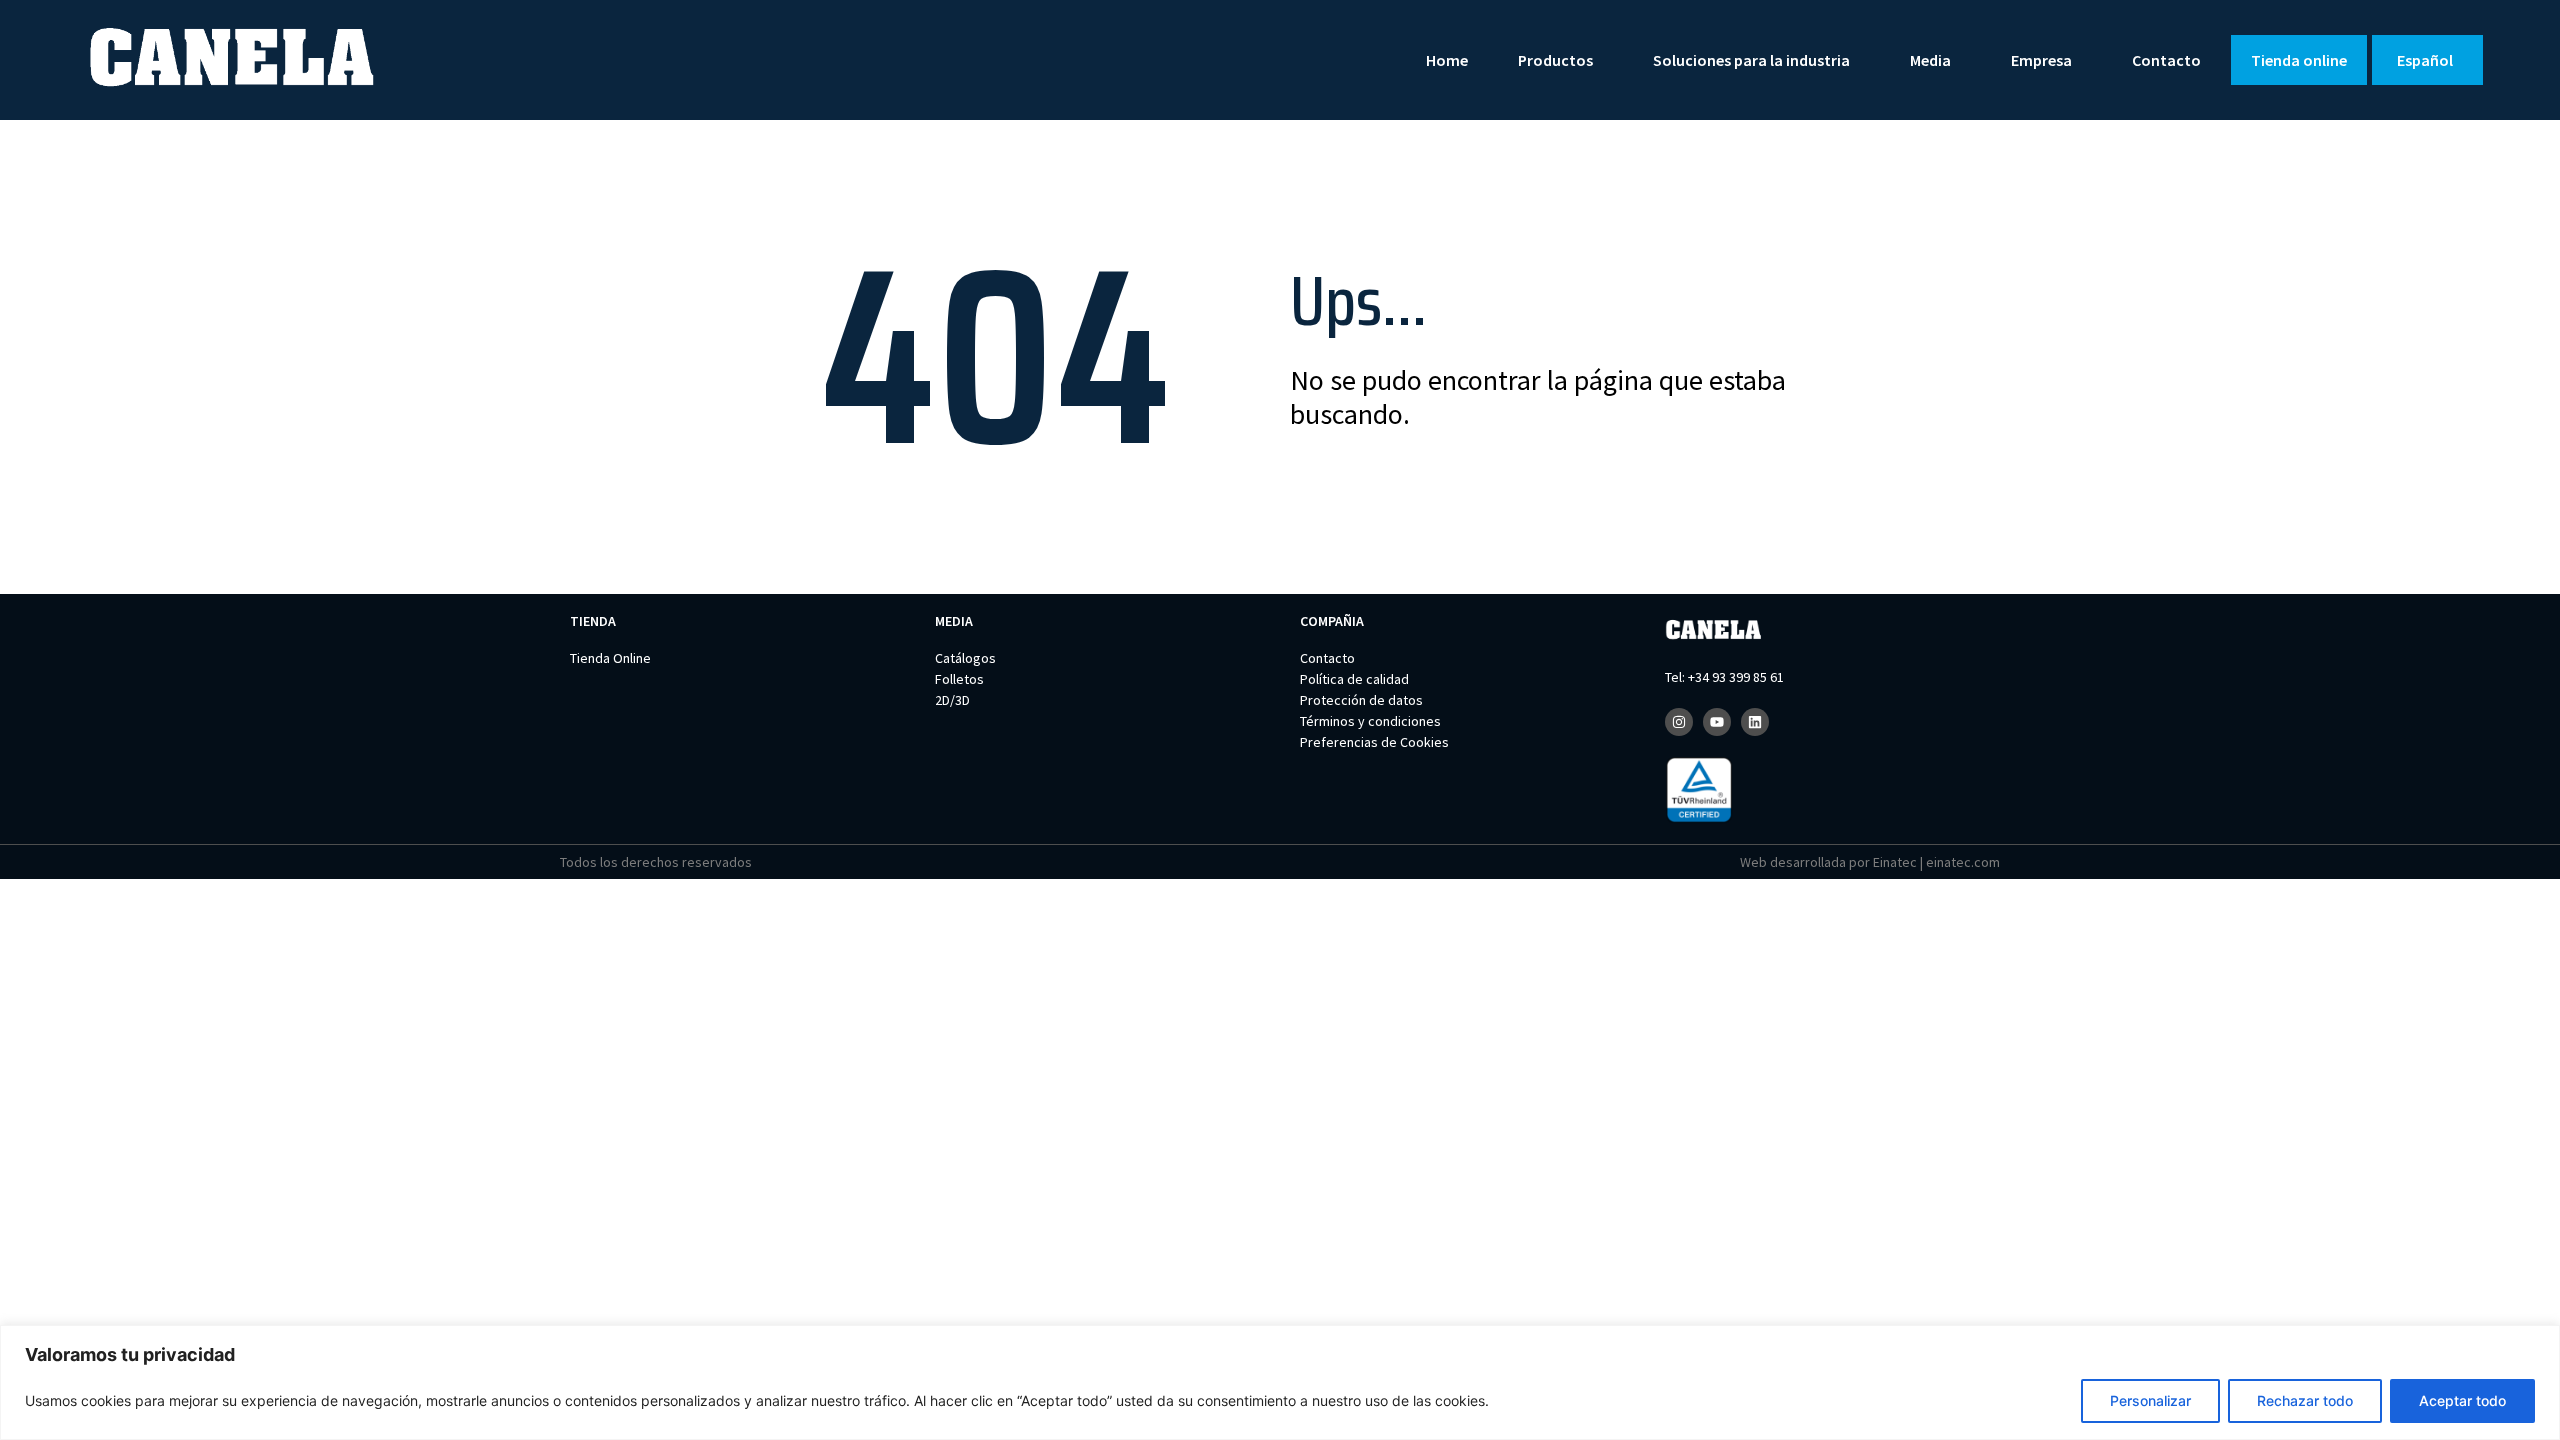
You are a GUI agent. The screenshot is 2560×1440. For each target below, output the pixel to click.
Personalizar (2150, 1400)
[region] (1280, 1382)
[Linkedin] (1755, 722)
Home (1447, 60)
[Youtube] (1717, 722)
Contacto (2166, 60)
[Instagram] (1679, 722)
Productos (1555, 60)
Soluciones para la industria (1751, 60)
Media (1930, 60)
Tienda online (2299, 60)
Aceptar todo (2462, 1400)
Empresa (2041, 60)
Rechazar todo (2305, 1400)
